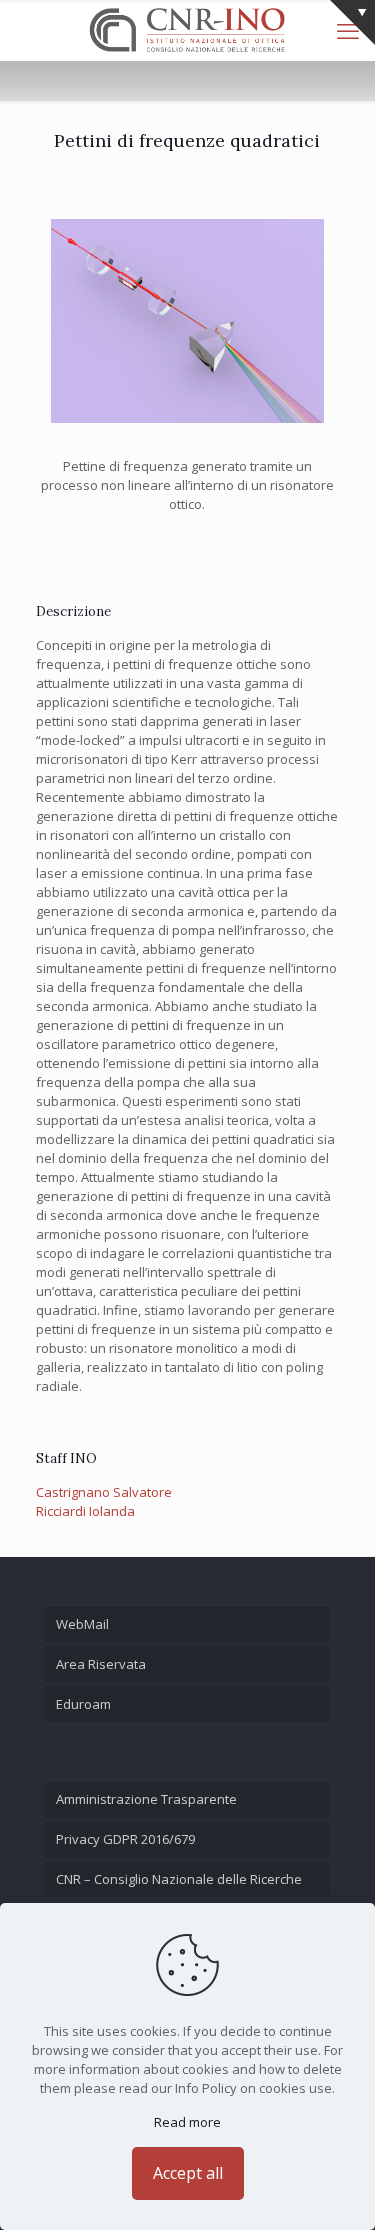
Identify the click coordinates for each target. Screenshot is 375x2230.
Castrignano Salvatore (104, 1492)
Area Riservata (101, 1664)
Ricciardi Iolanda (85, 1511)
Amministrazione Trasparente (146, 1799)
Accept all (188, 2173)
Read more (187, 2122)
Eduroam (83, 1704)
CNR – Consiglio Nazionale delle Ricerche (179, 1879)
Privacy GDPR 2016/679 (125, 1839)
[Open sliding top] (352, 22)
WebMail (82, 1624)
